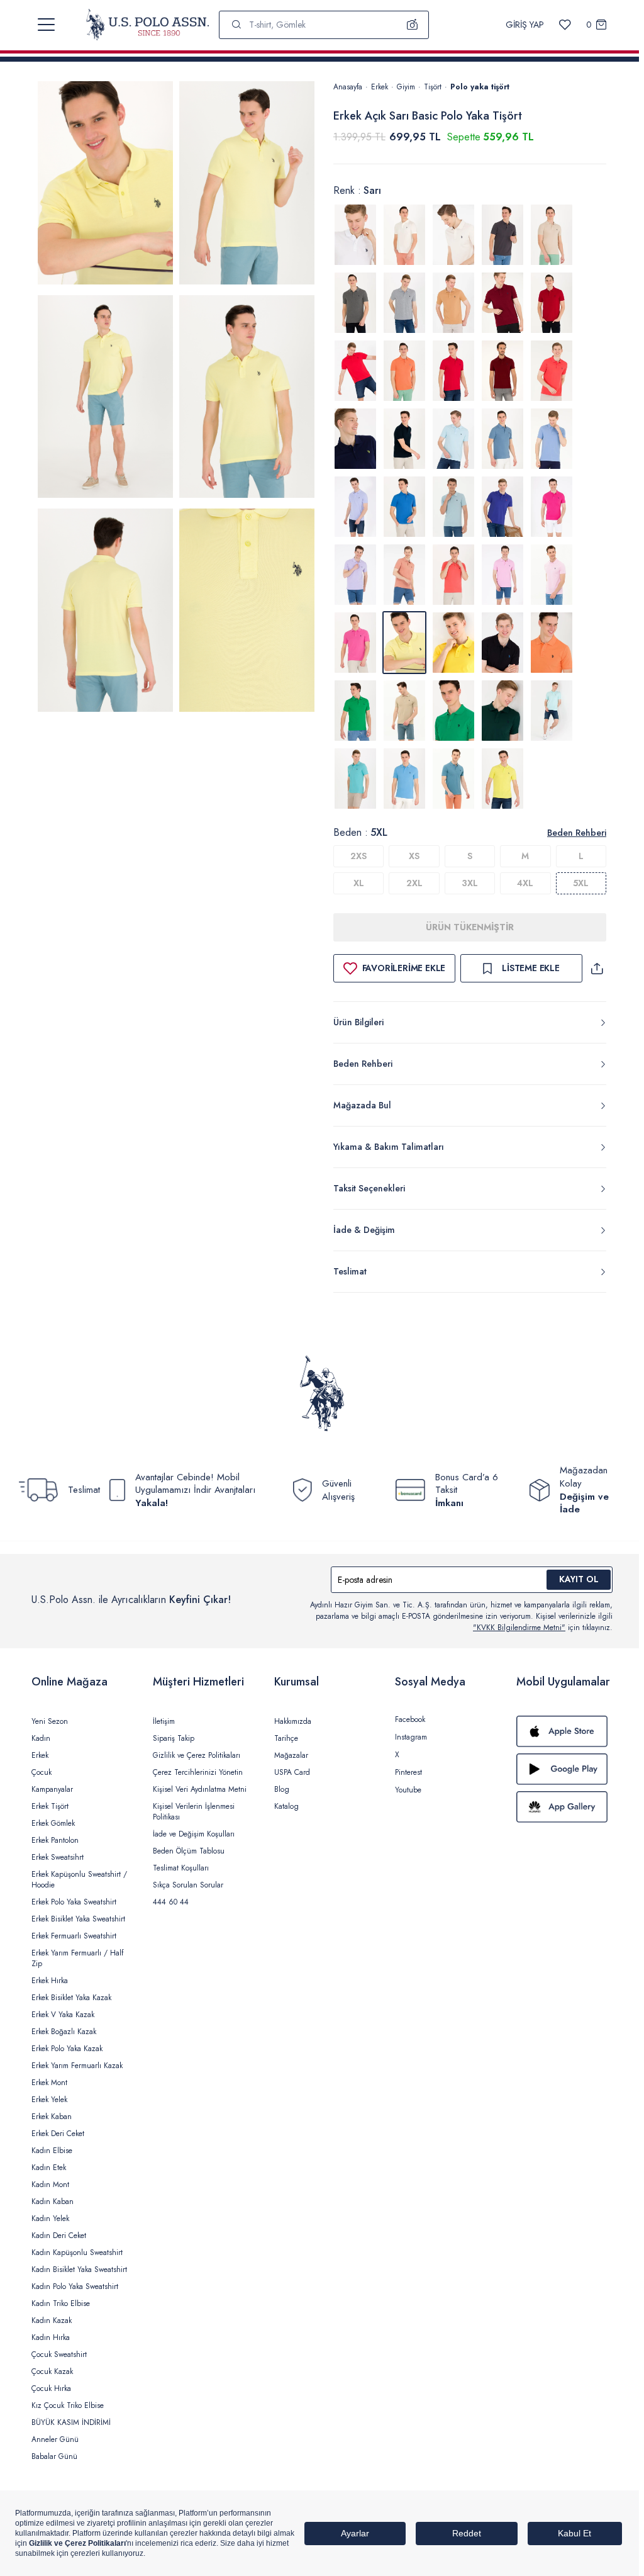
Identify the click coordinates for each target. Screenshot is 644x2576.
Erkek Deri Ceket (58, 2134)
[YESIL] (355, 711)
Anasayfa (348, 87)
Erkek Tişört (50, 1806)
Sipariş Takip (174, 1738)
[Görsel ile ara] (413, 25)
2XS (358, 856)
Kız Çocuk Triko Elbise (68, 2405)
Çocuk (42, 1772)
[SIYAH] (502, 643)
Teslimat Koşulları (181, 1868)
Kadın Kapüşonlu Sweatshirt (77, 2253)
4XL (525, 883)
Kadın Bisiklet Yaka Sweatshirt (79, 2269)
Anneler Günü (55, 2439)
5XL (581, 883)
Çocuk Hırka (51, 2388)
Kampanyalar (52, 1789)
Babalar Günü (54, 2456)
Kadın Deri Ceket (59, 2236)
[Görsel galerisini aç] (105, 185)
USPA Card (292, 1772)
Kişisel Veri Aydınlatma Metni (200, 1789)
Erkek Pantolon (55, 1840)
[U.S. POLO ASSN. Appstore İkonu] (564, 1731)
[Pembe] (355, 643)
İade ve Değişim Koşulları (194, 1834)
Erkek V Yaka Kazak (63, 2015)
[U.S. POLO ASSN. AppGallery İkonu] (564, 1807)
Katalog (286, 1806)
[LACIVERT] (355, 439)
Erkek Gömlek (53, 1823)
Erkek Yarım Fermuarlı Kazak (77, 2066)
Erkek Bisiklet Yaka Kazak (71, 1998)
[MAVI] (453, 439)
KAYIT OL (579, 1579)
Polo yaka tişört (480, 87)
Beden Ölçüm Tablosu (189, 1851)
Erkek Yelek (49, 2100)
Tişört (433, 87)
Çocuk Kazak (52, 2371)
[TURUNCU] (552, 643)
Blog (282, 1789)
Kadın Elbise (52, 2151)
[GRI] (502, 235)
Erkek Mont (49, 2083)
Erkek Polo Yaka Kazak (67, 2049)
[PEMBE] (552, 507)
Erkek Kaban (52, 2117)
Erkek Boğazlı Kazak (64, 2032)
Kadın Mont (50, 2185)
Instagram (411, 1737)
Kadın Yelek (50, 2219)
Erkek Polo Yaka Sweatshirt (74, 1902)
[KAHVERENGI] (453, 303)
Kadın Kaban (53, 2202)
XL (359, 883)
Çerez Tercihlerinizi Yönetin (198, 1772)
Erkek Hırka (50, 1981)
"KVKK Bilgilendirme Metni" (519, 1628)
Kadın (41, 1738)
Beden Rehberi (577, 833)
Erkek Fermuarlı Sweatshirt (74, 1936)
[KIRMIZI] (502, 303)
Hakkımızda (293, 1721)
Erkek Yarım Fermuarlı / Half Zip (77, 1958)
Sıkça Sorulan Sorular (188, 1885)
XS (414, 856)
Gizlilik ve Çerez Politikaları (197, 1755)
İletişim (164, 1721)
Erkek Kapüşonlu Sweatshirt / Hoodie (79, 1880)
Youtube (408, 1790)
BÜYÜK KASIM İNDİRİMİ (71, 2422)
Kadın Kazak (52, 2320)
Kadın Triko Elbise (61, 2303)
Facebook (410, 1719)
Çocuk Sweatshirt (59, 2354)
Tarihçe (286, 1738)
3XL (470, 883)
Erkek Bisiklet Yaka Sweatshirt (78, 1919)
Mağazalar (291, 1755)
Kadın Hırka (51, 2337)
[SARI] (453, 643)
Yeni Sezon (50, 1721)
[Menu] (46, 25)
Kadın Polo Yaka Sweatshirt (75, 2286)
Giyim (406, 87)
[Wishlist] (565, 25)
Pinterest (408, 1772)
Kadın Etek (49, 2168)
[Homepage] (147, 25)
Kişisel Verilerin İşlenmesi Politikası (194, 1812)
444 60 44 (171, 1902)
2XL (414, 883)
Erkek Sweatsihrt (58, 1857)
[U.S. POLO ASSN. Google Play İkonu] (564, 1769)
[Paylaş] (597, 968)
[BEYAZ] (355, 235)
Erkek (380, 87)
